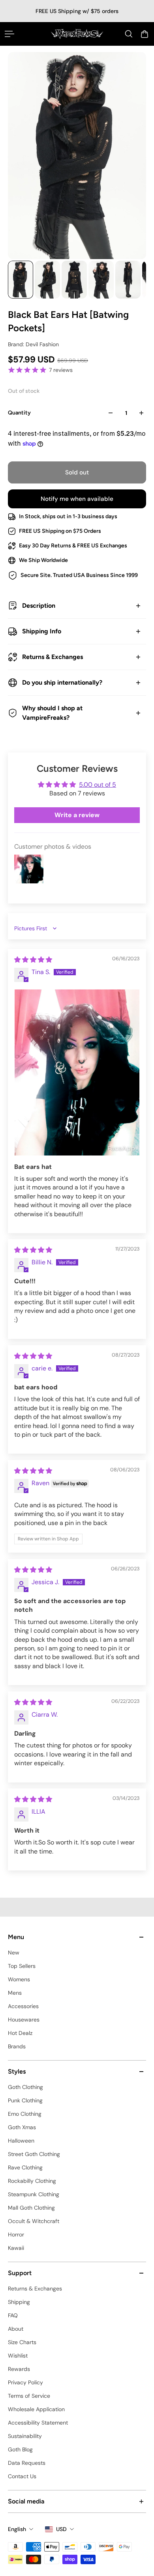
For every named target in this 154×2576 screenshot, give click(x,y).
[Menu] (9, 34)
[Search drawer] (129, 34)
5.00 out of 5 (98, 785)
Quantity (19, 413)
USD (61, 2529)
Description (39, 606)
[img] (33, 960)
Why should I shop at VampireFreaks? (52, 713)
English (17, 2529)
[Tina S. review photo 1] (77, 1072)
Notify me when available (77, 499)
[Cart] (145, 34)
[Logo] (77, 34)
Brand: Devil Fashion (33, 344)
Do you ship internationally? (62, 682)
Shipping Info (42, 631)
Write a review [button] (77, 815)
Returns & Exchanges (53, 657)
